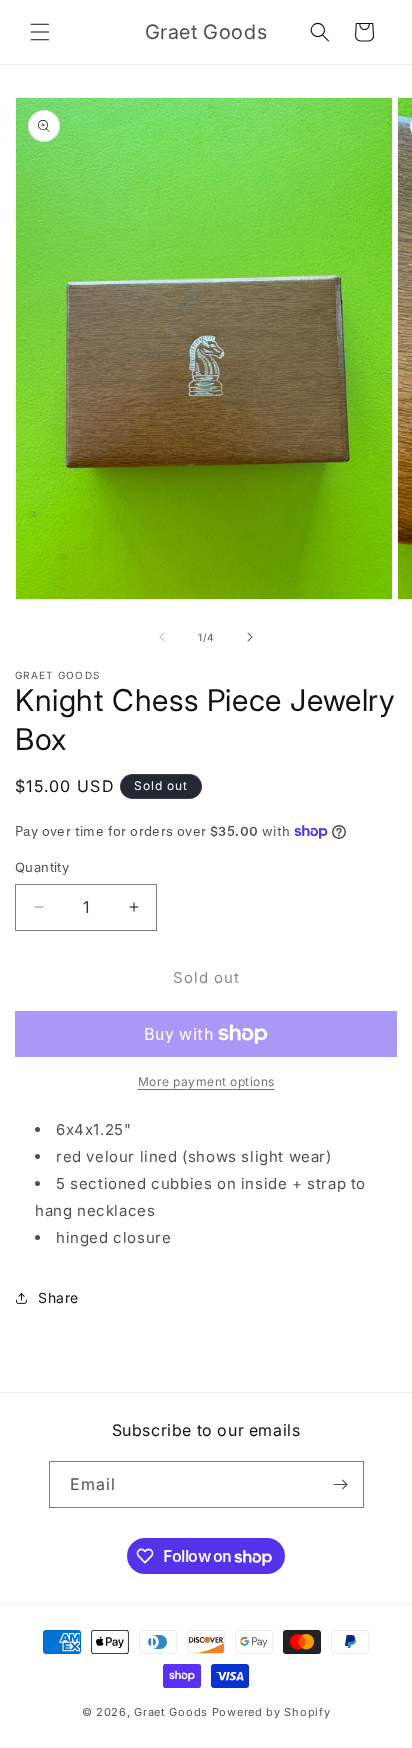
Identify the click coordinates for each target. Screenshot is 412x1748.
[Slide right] (250, 637)
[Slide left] (162, 637)
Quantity (42, 867)
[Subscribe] (341, 1484)
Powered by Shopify (271, 1712)
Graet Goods (171, 1712)
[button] (40, 32)
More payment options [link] (206, 1081)
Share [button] (58, 1297)
